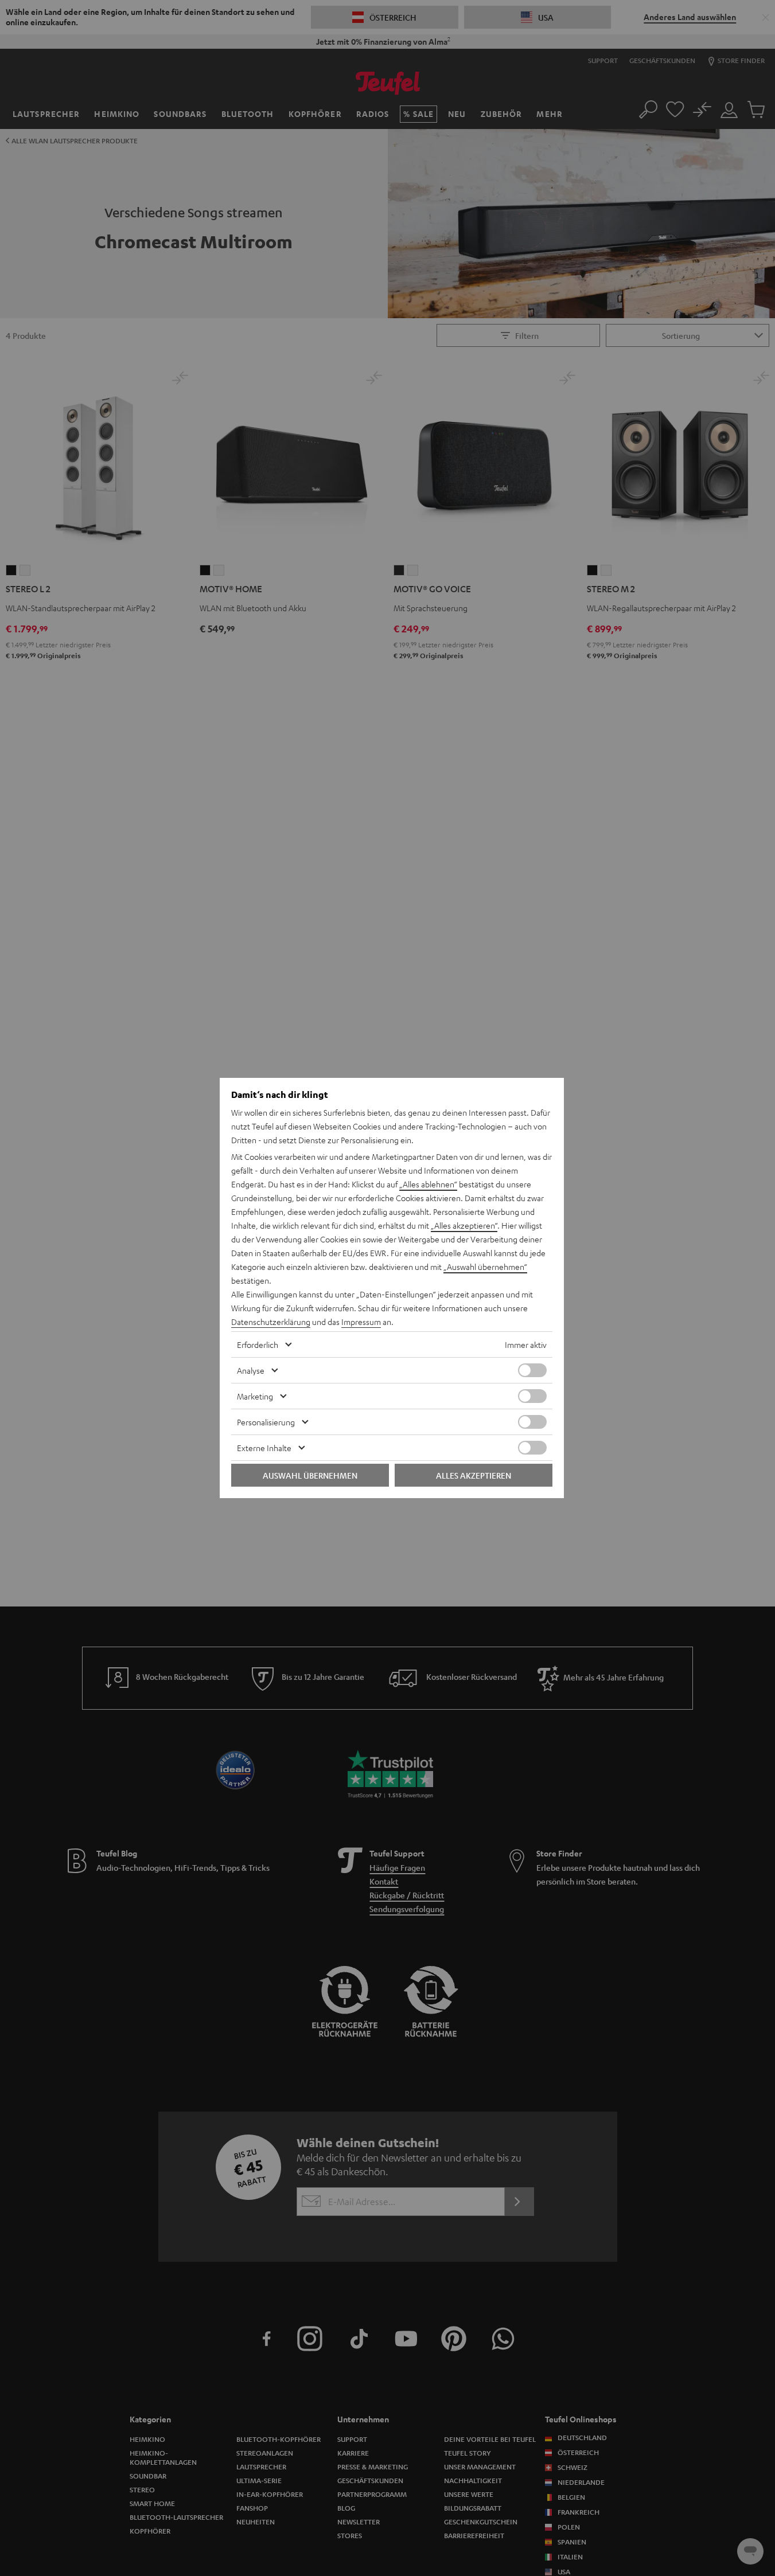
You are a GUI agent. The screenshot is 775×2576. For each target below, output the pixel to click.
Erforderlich (258, 1344)
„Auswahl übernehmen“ (485, 1266)
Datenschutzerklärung (271, 1322)
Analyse (251, 1370)
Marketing (255, 1396)
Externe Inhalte (264, 1448)
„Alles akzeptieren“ (464, 1225)
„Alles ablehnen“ (428, 1184)
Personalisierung (266, 1422)
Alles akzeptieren (474, 1475)
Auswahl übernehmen (310, 1475)
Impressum (361, 1322)
